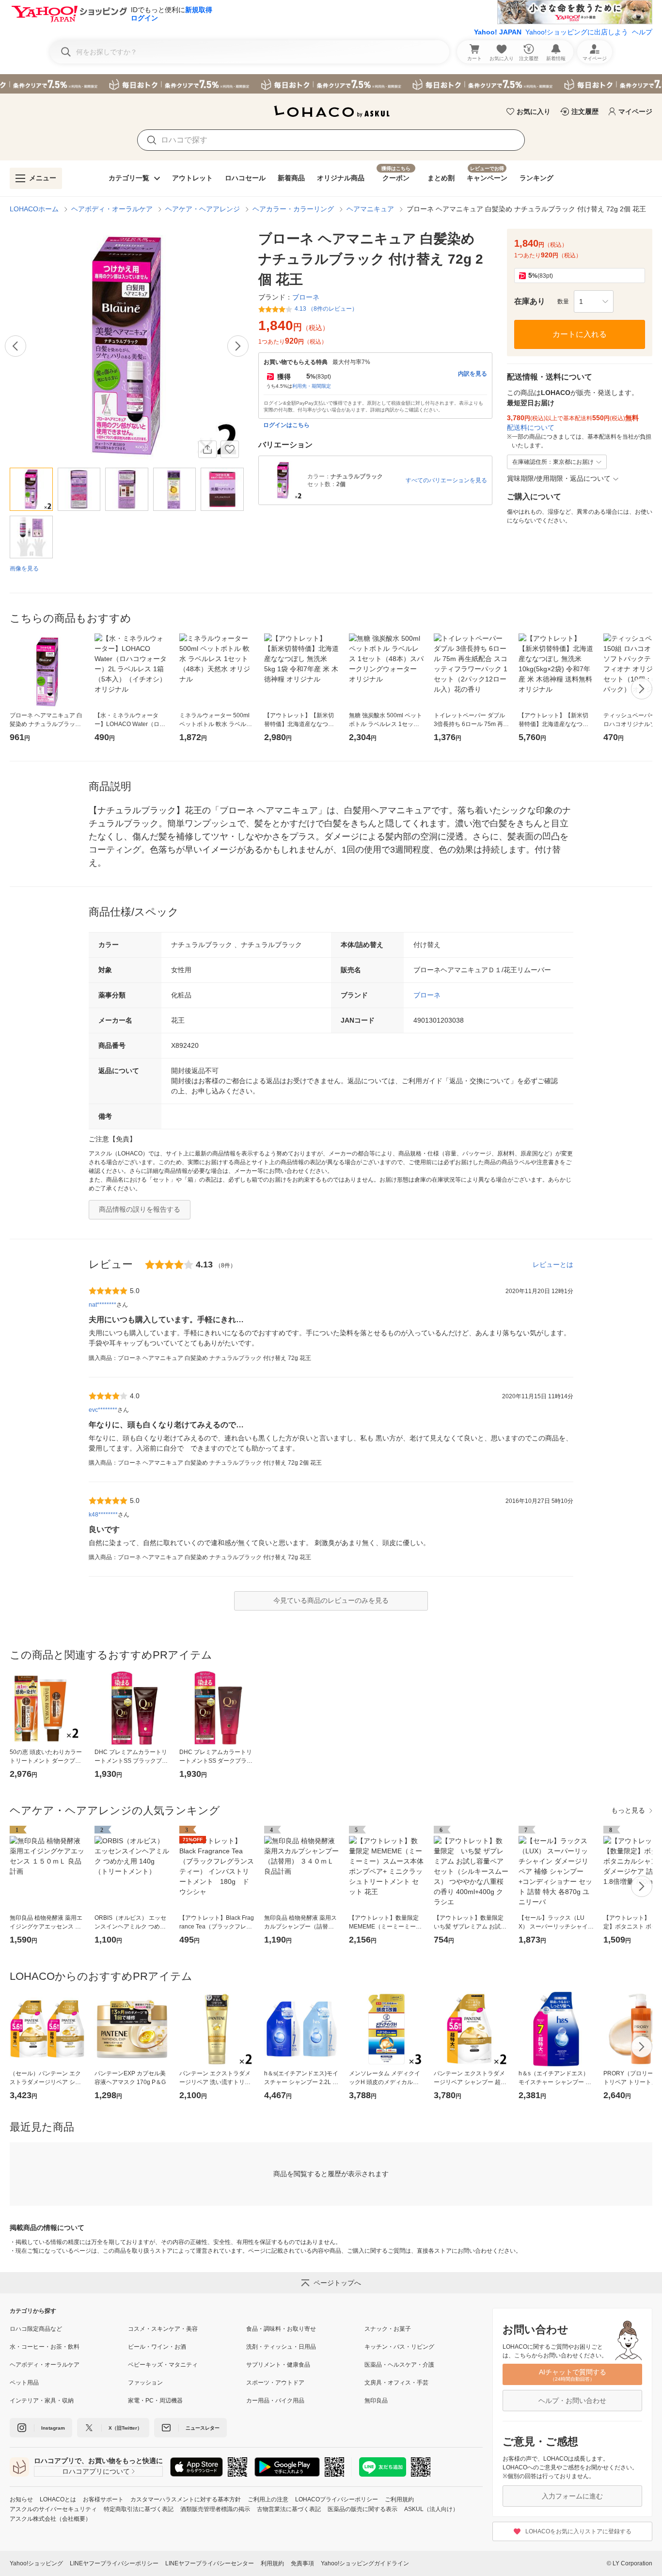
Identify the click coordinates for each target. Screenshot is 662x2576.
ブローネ (427, 995)
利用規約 (272, 2563)
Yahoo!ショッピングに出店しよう (577, 32)
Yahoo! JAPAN (498, 32)
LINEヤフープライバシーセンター (210, 2563)
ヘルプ (642, 32)
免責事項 (302, 2563)
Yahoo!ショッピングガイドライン (365, 2563)
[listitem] (69, 2329)
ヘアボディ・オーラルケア (112, 209)
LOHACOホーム (34, 209)
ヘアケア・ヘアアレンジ (203, 209)
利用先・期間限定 (312, 386)
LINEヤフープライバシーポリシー (114, 2563)
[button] (594, 301)
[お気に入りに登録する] (230, 449)
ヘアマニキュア (370, 209)
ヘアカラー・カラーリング (293, 209)
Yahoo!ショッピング (36, 2563)
